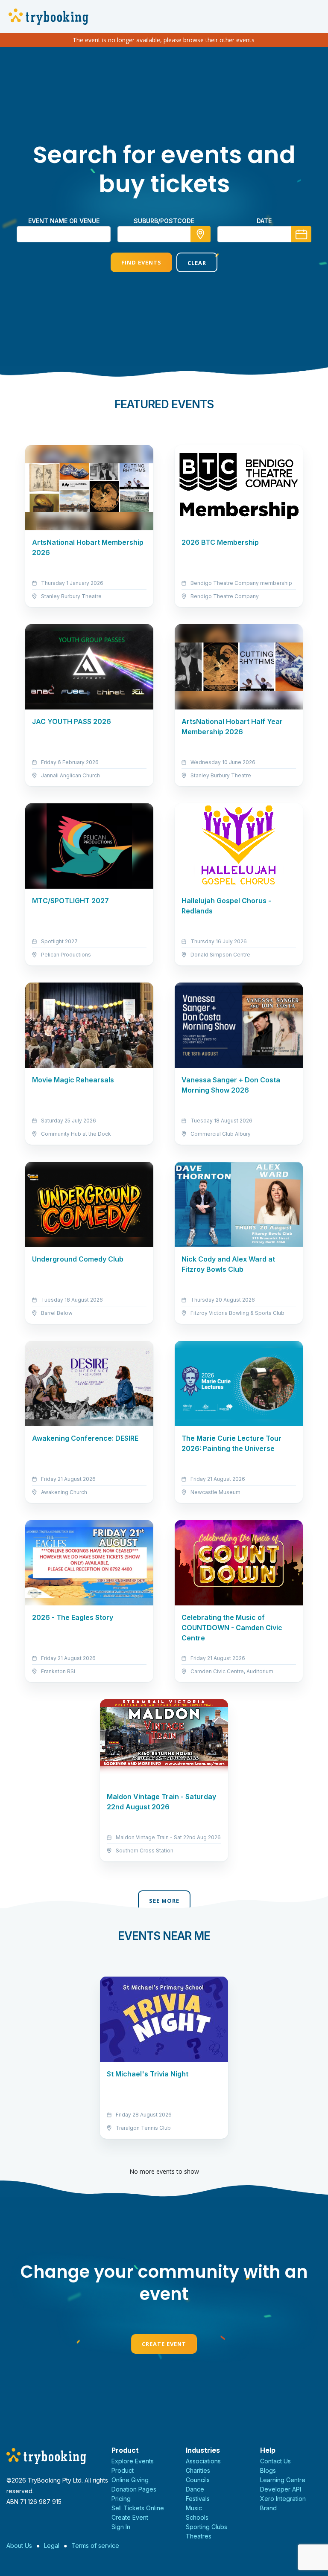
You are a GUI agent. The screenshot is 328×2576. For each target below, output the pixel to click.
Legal (52, 2545)
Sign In (121, 2527)
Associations (203, 2461)
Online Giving (130, 2480)
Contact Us (275, 2461)
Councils (198, 2480)
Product (123, 2470)
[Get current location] (201, 234)
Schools (197, 2517)
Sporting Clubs (206, 2527)
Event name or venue (64, 221)
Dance (195, 2489)
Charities (198, 2470)
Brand (268, 2508)
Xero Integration (283, 2499)
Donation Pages (134, 2489)
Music (194, 2508)
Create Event (164, 2344)
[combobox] (164, 234)
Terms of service (95, 2545)
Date (264, 221)
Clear (197, 263)
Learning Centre (283, 2480)
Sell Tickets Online (138, 2508)
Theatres (199, 2536)
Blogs (268, 2470)
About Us (19, 2545)
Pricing (121, 2499)
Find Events (141, 262)
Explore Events (133, 2461)
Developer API (281, 2489)
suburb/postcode (164, 221)
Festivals (198, 2499)
